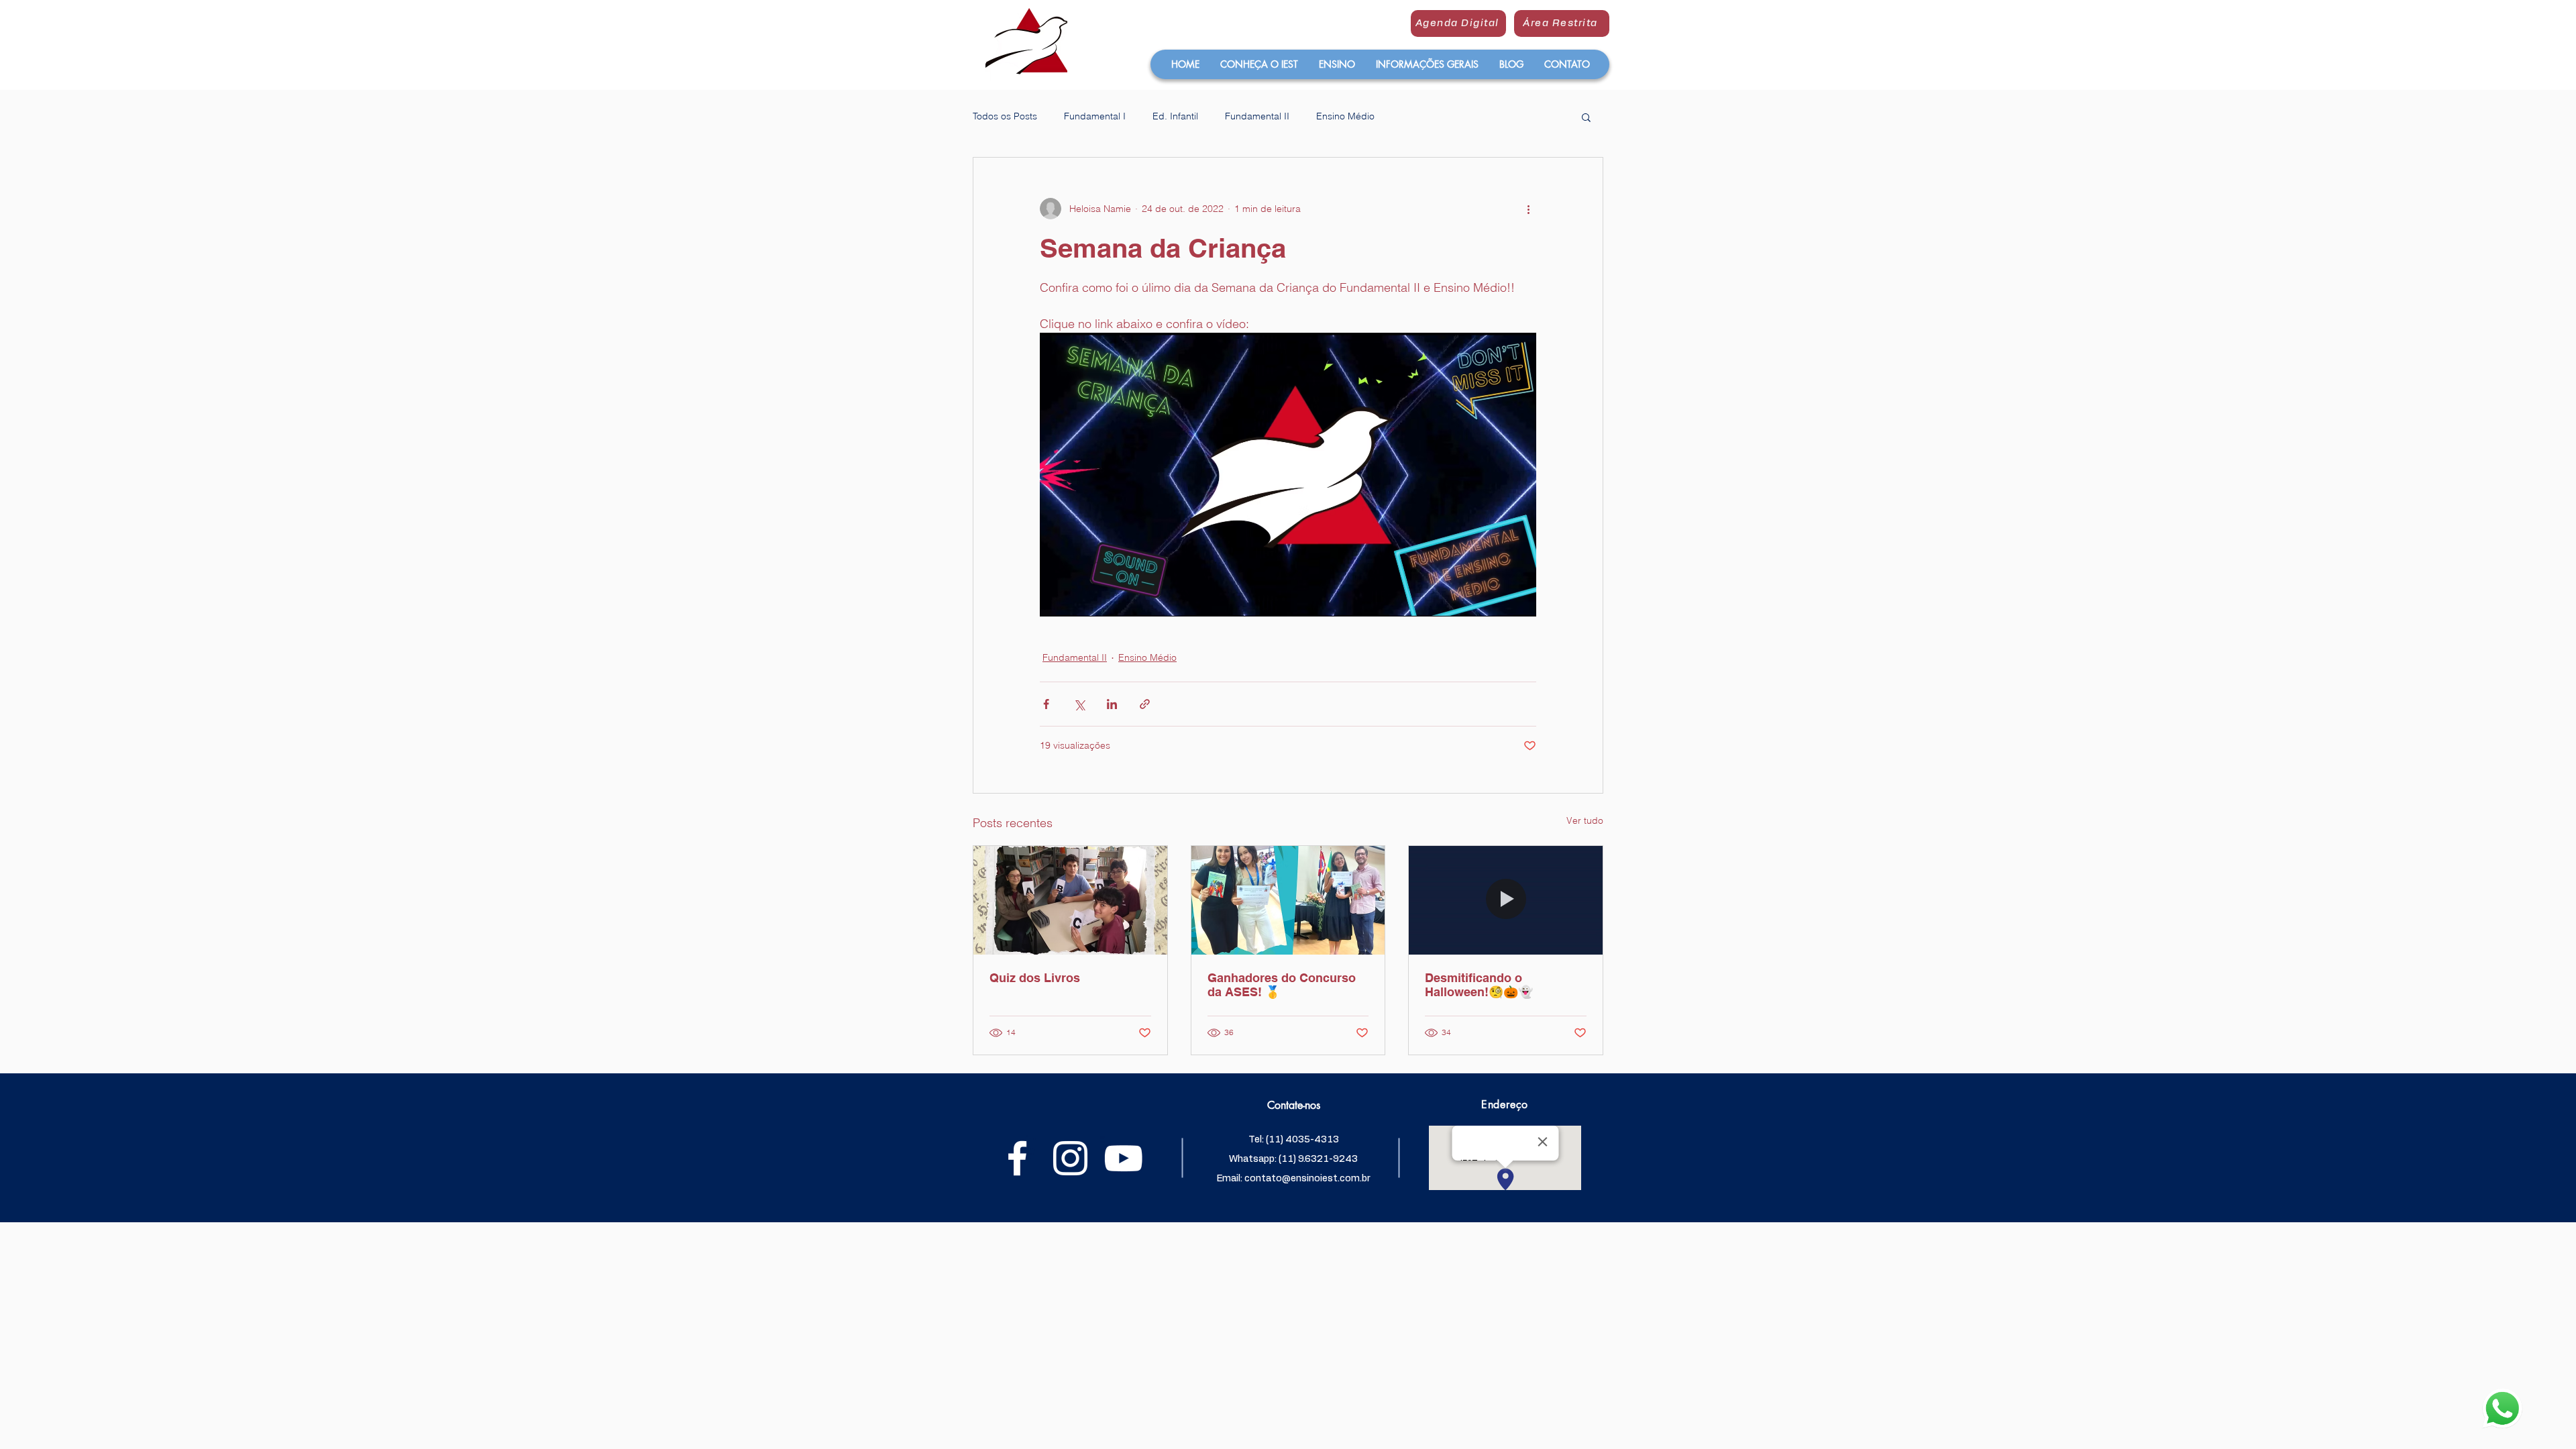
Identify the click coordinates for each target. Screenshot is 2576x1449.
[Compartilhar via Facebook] (1046, 704)
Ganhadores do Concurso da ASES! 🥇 (1282, 985)
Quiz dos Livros (1035, 978)
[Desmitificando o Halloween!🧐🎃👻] (1506, 900)
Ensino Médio (1345, 116)
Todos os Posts (1005, 116)
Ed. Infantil (1175, 116)
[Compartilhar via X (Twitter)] (1079, 704)
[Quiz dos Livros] (1070, 900)
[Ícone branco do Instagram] (1070, 1158)
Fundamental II (1257, 116)
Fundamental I (1095, 116)
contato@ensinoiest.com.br (1307, 1179)
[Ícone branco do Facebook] (1017, 1158)
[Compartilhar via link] (1145, 704)
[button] (1259, 64)
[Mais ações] (1528, 209)
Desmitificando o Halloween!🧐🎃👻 (1479, 985)
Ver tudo (1585, 820)
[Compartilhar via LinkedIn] (1112, 704)
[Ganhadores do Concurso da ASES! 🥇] (1288, 900)
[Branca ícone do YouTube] (1123, 1158)
